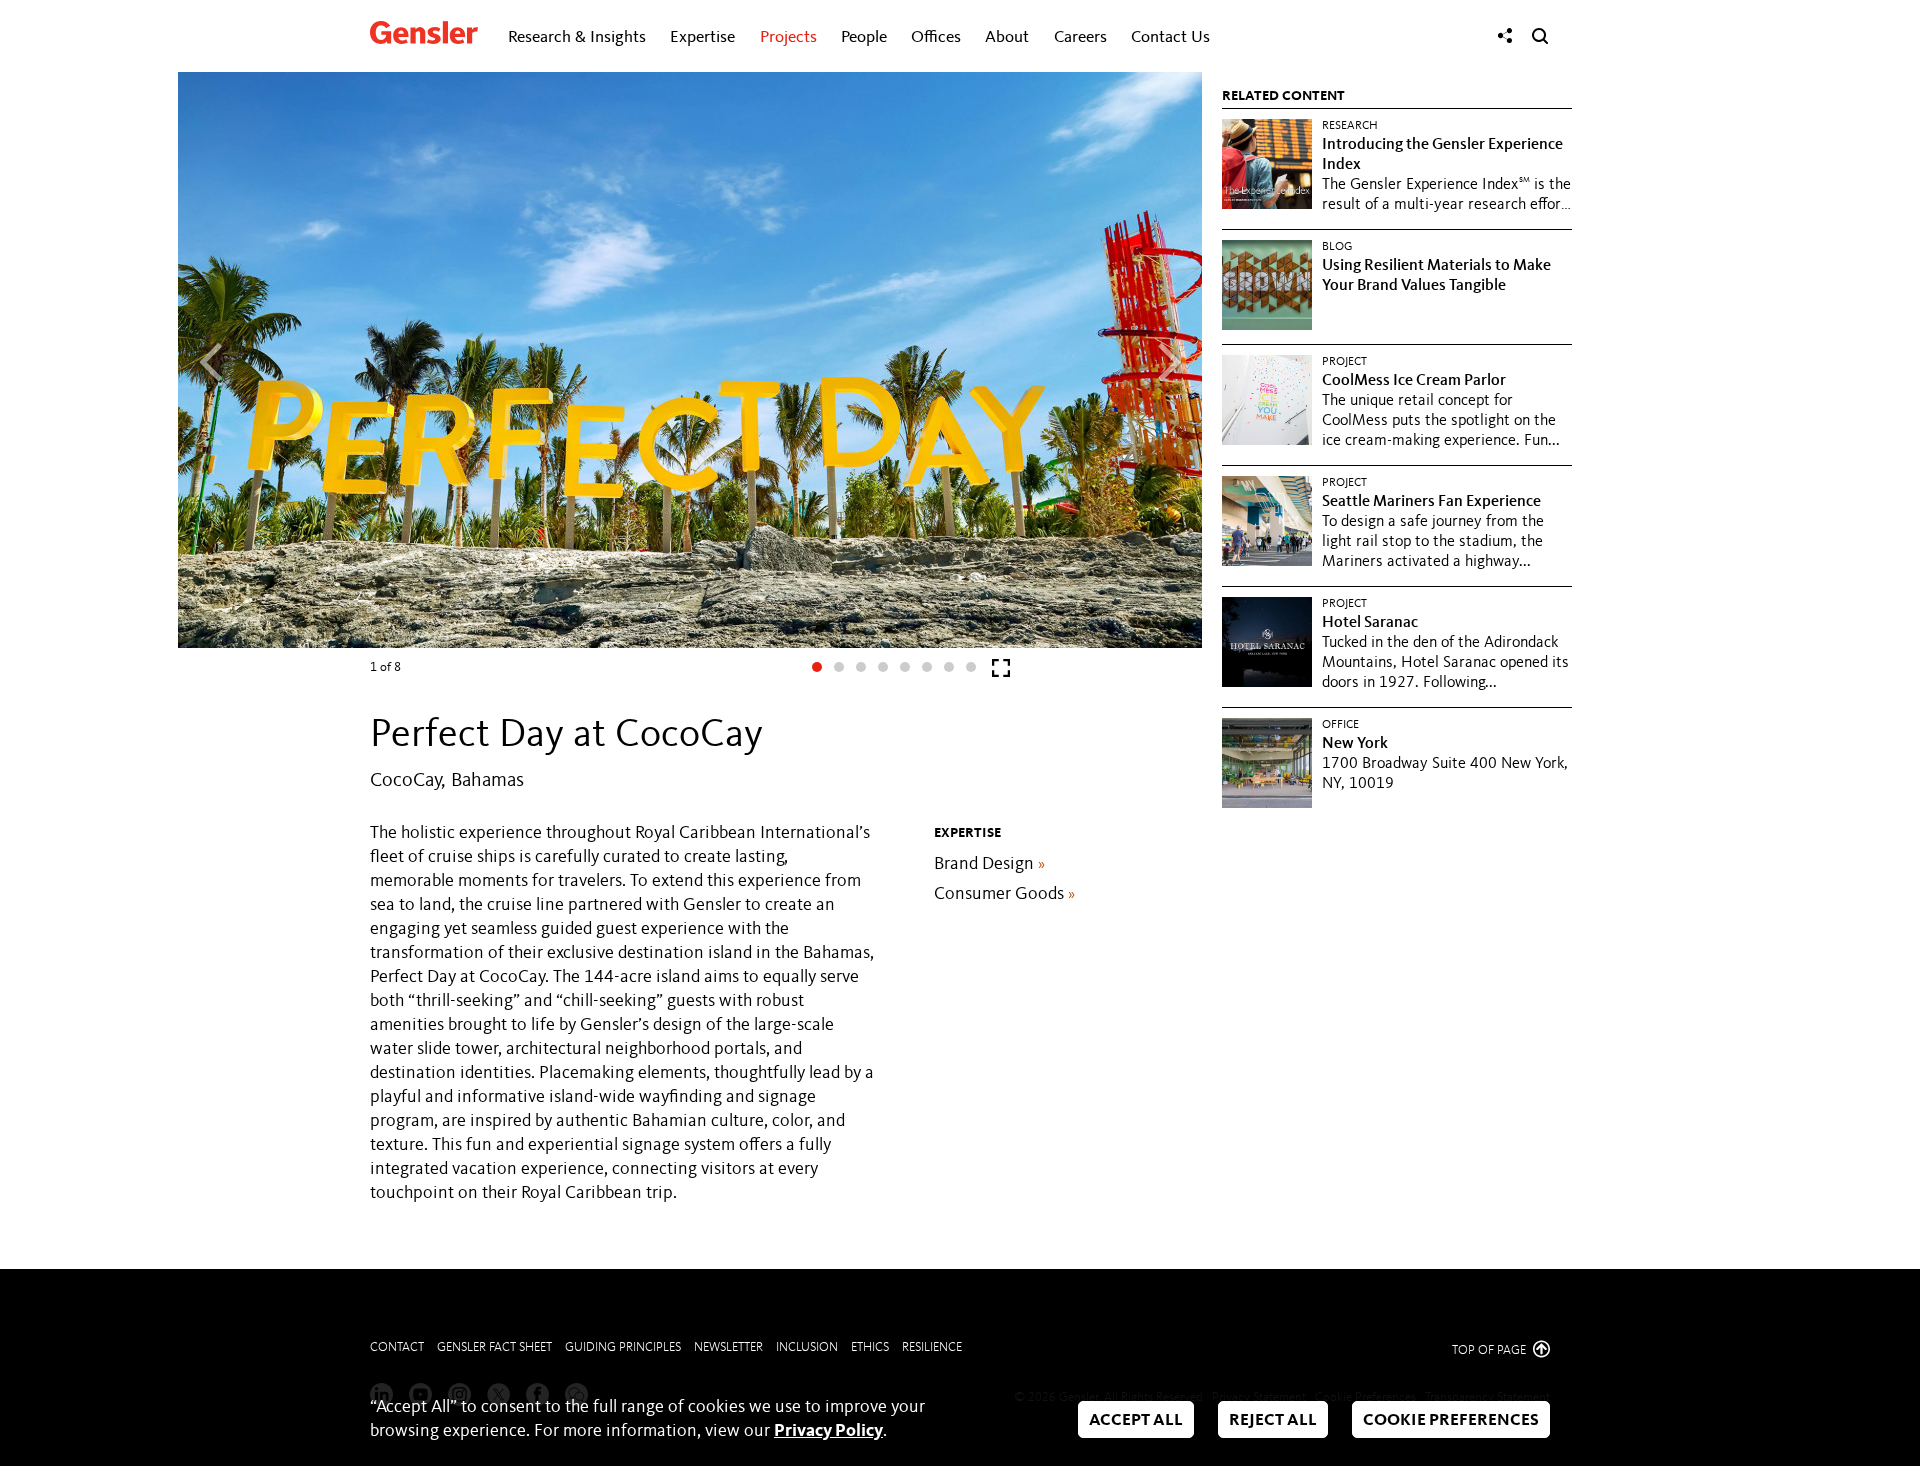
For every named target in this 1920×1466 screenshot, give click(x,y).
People (864, 37)
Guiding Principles (623, 1347)
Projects (788, 37)
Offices (936, 37)
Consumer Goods (1004, 894)
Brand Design (989, 864)
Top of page (1490, 1350)
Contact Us (1170, 37)
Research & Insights (577, 37)
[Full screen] (1001, 672)
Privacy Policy (828, 1431)
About (1007, 37)
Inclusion (807, 1347)
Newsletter (728, 1347)
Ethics (870, 1347)
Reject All (1273, 1420)
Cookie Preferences (1451, 1420)
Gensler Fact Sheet (494, 1347)
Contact (397, 1347)
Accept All (1136, 1420)
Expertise (702, 37)
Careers (1080, 37)
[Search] (1540, 36)
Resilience (932, 1347)
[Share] (1505, 36)
